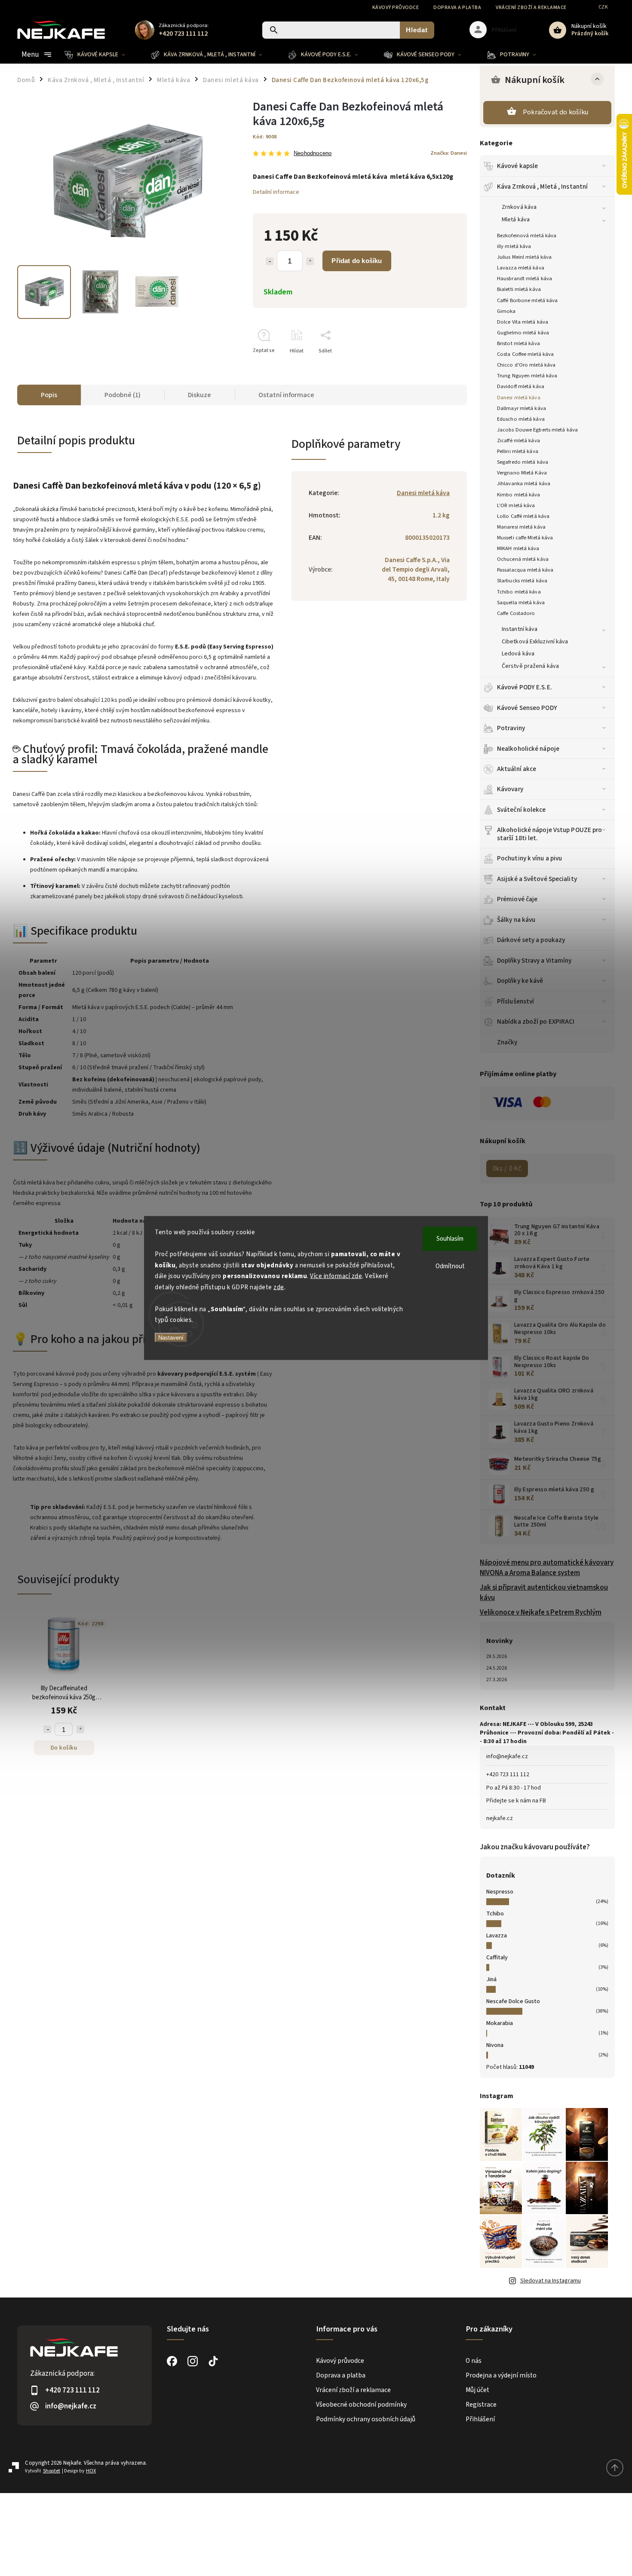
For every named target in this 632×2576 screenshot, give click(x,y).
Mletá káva (516, 220)
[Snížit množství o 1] (270, 261)
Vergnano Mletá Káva (522, 473)
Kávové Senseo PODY (527, 708)
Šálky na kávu (516, 920)
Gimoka (506, 311)
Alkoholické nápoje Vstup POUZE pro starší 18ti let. (549, 834)
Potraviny (511, 728)
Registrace (481, 2405)
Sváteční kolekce (522, 810)
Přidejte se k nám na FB (516, 1801)
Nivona (495, 2045)
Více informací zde (336, 1276)
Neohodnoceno (313, 154)
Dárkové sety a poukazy (531, 940)
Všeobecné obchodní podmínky (361, 2405)
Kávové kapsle (517, 166)
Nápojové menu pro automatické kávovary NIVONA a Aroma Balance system (547, 1568)
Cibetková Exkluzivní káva (535, 642)
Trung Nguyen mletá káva (527, 376)
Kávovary (510, 789)
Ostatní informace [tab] (286, 395)
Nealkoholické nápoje (528, 749)
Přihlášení (480, 2419)
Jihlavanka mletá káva (524, 483)
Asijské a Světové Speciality (537, 879)
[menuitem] (101, 55)
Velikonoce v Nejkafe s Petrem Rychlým (541, 1612)
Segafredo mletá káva (523, 462)
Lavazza (497, 1936)
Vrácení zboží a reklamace (531, 8)
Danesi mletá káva (519, 398)
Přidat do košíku (357, 261)
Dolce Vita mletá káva (523, 322)
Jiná (491, 1979)
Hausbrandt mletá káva (525, 278)
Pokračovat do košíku (555, 112)
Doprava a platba (457, 8)
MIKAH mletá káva (518, 548)
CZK (603, 7)
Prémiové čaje (517, 899)
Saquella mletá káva (521, 603)
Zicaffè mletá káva (518, 441)
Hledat (417, 30)
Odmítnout (450, 1266)
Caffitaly (497, 1958)
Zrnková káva (519, 207)
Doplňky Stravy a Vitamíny (534, 961)
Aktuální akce (517, 769)
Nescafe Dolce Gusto (513, 2001)
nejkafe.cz (500, 1818)
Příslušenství (515, 1001)
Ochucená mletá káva (523, 559)
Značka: (449, 153)
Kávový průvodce (396, 8)
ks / (507, 1169)
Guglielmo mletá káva (523, 333)
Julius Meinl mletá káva (524, 257)
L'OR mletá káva (516, 505)
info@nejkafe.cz (507, 1756)
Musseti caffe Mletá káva (525, 538)
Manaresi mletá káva (521, 527)
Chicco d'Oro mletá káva (526, 365)
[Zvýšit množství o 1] (310, 261)
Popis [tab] (49, 395)
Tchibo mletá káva (519, 592)
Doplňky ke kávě (520, 981)
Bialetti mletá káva (519, 289)
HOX (91, 2471)
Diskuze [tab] (199, 395)
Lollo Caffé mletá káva (523, 516)
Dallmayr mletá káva (522, 408)
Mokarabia (500, 2023)
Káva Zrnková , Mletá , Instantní (542, 187)
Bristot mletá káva (518, 343)
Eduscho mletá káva (521, 419)
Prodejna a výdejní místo (501, 2375)
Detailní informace (276, 192)
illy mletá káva (514, 246)
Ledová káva (518, 654)
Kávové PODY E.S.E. (525, 687)
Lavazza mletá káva (521, 268)
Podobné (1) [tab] (123, 395)
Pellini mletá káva (518, 451)
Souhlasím (450, 1239)
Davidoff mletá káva (521, 386)
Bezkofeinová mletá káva (527, 236)
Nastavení (171, 1337)
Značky (507, 1042)
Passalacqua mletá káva (525, 570)
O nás (474, 2361)
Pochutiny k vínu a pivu (529, 858)
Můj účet (477, 2390)
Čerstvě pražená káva (530, 666)
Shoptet (52, 2471)
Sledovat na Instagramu (551, 2281)
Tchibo (495, 1914)
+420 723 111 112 (508, 1774)
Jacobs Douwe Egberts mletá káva (537, 430)
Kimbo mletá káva (519, 495)
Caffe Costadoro (516, 613)
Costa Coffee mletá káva (525, 354)
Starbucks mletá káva (522, 581)
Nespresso (500, 1892)
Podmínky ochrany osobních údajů (366, 2419)
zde (279, 1287)
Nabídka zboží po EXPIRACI (536, 1022)
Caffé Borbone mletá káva (527, 300)
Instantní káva (520, 629)
